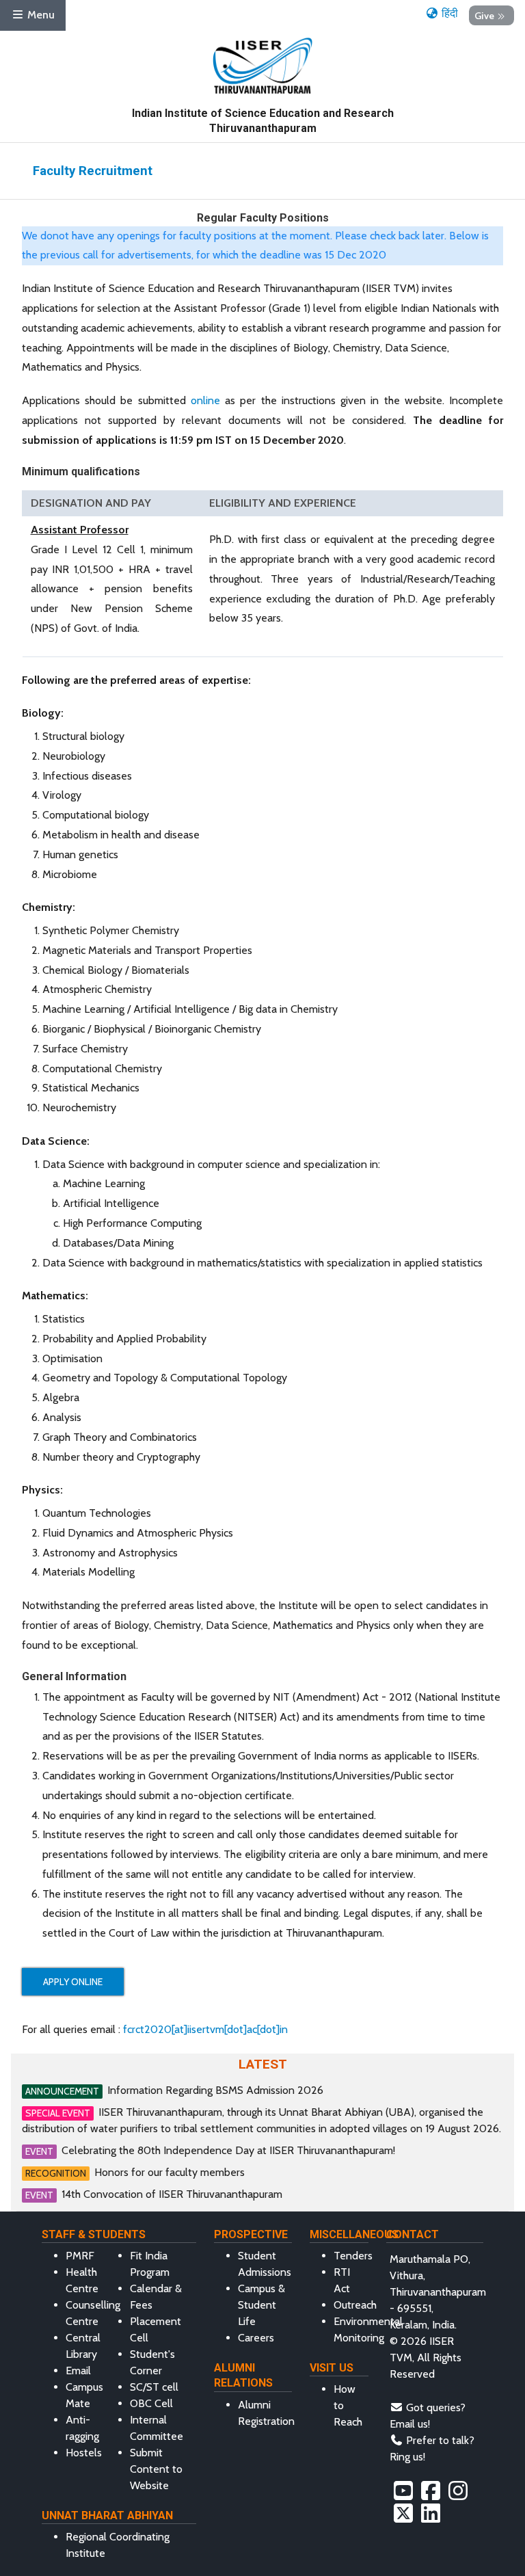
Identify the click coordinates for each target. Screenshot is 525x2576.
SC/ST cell (154, 2387)
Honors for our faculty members (170, 2172)
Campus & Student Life (261, 2305)
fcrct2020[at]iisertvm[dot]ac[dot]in (205, 2029)
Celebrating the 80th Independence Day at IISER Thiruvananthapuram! (228, 2150)
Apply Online (73, 1982)
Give (484, 15)
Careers (256, 2338)
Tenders (353, 2256)
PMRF (80, 2256)
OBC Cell (151, 2403)
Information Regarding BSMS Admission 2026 (215, 2090)
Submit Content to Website (156, 2469)
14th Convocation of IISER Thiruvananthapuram (172, 2194)
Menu (40, 15)
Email (78, 2371)
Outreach (355, 2305)
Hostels (84, 2453)
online (205, 400)
